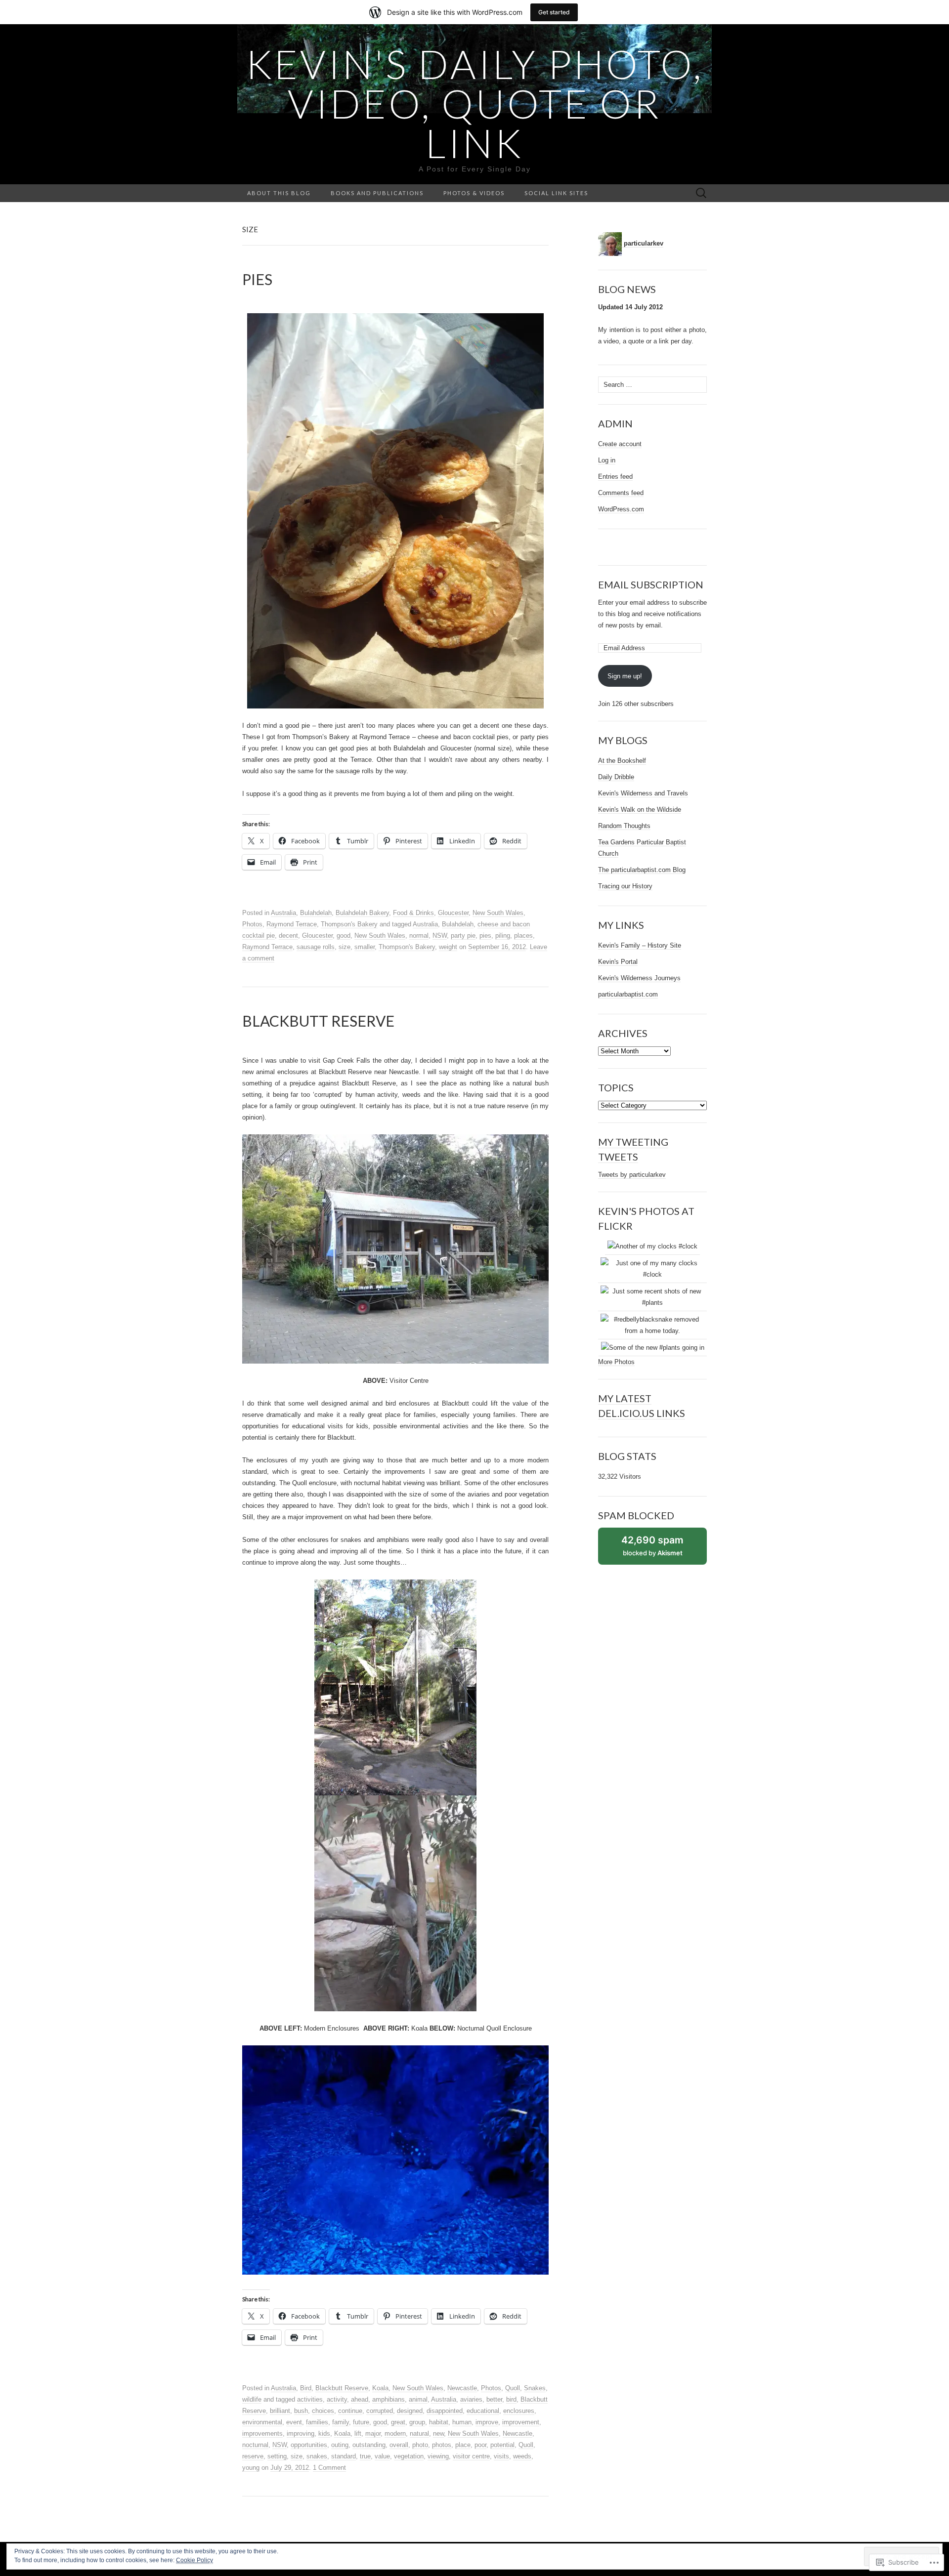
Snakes (535, 2388)
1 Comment (329, 2468)
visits (501, 2456)
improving (301, 2433)
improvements (262, 2433)
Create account (620, 444)
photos (442, 2445)
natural (419, 2433)
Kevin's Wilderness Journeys (639, 978)
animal (418, 2399)
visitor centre (471, 2456)
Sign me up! (625, 676)
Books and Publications (377, 193)
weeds (522, 2456)
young (251, 2468)
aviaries (471, 2399)
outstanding (369, 2445)
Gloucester (453, 913)
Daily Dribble (616, 777)
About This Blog (279, 193)
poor (480, 2445)
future (361, 2422)
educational (483, 2411)
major (373, 2433)
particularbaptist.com (628, 994)
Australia (283, 913)
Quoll (513, 2388)
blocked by (663, 1549)
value (382, 2456)
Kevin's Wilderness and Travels (643, 793)
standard (344, 2456)
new (438, 2433)
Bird (306, 2388)
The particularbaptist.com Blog (642, 870)
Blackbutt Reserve (342, 2388)
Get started (554, 12)
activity (337, 2399)
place (463, 2445)
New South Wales (498, 913)
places (523, 935)
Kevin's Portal (618, 962)
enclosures (519, 2411)
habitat (439, 2422)
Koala (380, 2388)
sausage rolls (316, 947)
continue (350, 2411)
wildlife (252, 2399)
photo (420, 2445)
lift (358, 2433)
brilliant (280, 2411)
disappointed (445, 2411)
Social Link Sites (556, 193)
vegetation (409, 2456)
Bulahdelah (316, 913)
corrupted (380, 2411)
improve (487, 2422)
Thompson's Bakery (349, 924)
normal (419, 935)
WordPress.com (621, 509)
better (494, 2399)
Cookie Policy (194, 2560)
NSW (440, 935)
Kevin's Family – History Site (640, 945)
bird (511, 2399)
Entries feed (615, 477)
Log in (607, 460)
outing (340, 2445)
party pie (463, 935)
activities (310, 2399)
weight (448, 947)
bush (301, 2411)
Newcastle (462, 2388)
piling (503, 935)
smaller (365, 947)
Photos (252, 924)
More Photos (616, 1362)
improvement (521, 2422)
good (344, 935)
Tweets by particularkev (632, 1175)
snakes (317, 2456)
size (345, 947)
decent (288, 935)
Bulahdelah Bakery (362, 913)
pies (485, 935)
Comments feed (621, 493)
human (462, 2422)
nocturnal (255, 2445)
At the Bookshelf (622, 761)
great (398, 2422)
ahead (360, 2399)
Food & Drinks (413, 913)
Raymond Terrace (292, 924)
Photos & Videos (474, 193)
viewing (438, 2456)
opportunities (309, 2445)
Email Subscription (651, 584)
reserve (253, 2456)
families (317, 2422)
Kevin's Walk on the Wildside (640, 810)
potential (502, 2445)
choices (323, 2411)
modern (395, 2433)
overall (399, 2445)
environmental (262, 2422)
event (294, 2422)
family (341, 2422)
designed (410, 2411)
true (365, 2456)
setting (277, 2456)
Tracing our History (625, 886)
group (417, 2422)
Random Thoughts (624, 826)
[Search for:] (701, 193)
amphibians (388, 2399)
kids (324, 2433)
